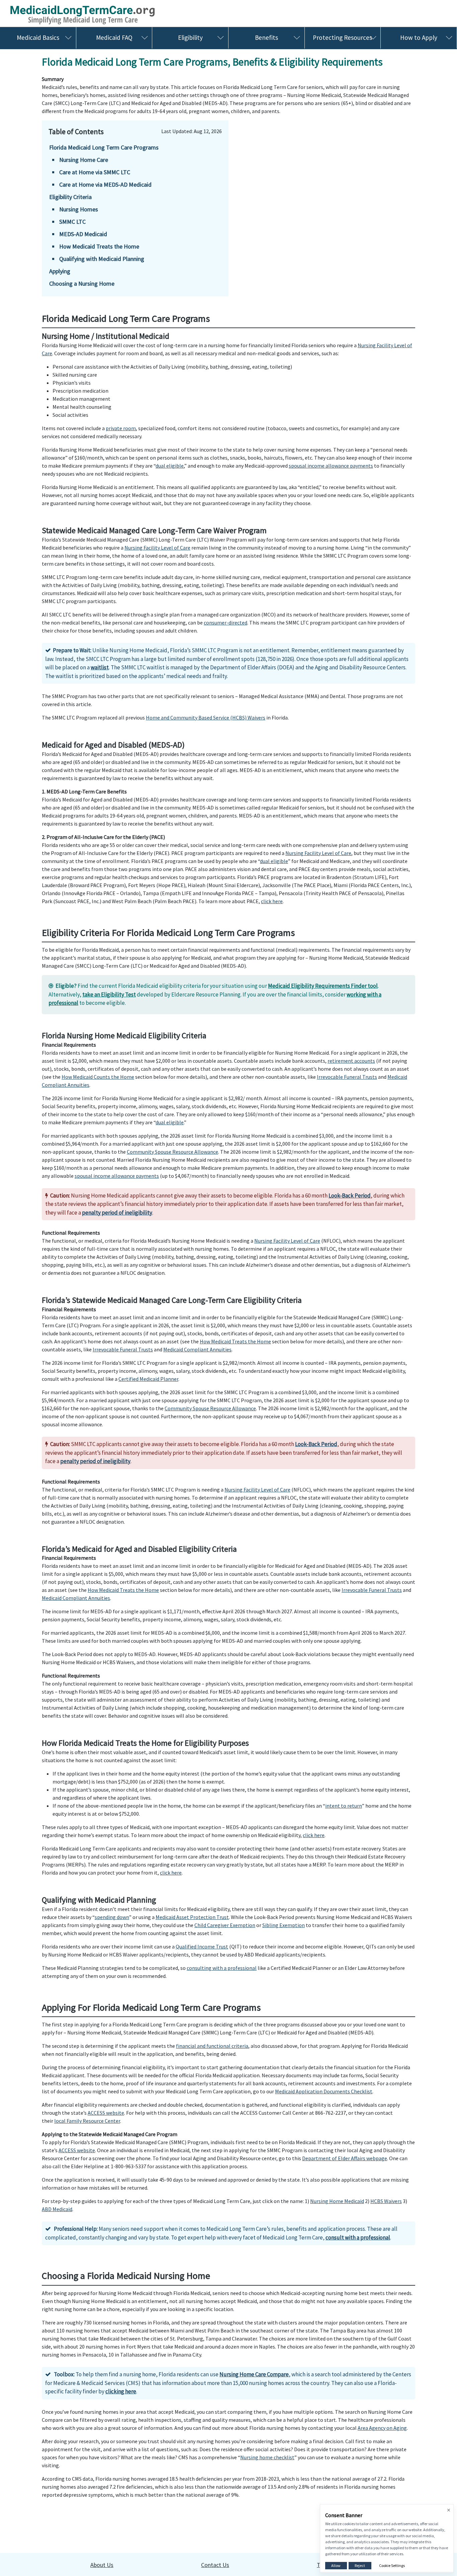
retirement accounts (351, 1061)
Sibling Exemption (284, 1925)
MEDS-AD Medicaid (83, 234)
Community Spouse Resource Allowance (172, 1152)
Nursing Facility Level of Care (157, 548)
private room (121, 428)
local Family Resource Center (87, 2121)
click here (272, 901)
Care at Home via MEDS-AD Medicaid (105, 184)
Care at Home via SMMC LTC (95, 172)
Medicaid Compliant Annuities (197, 1349)
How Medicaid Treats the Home (99, 246)
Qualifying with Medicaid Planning (102, 259)
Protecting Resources (342, 37)
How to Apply (419, 37)
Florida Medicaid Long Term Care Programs (104, 147)
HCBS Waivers (386, 2201)
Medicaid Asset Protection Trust (192, 1917)
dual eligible (170, 466)
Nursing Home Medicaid (337, 2201)
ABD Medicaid (57, 2209)
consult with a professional (358, 2237)
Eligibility (190, 37)
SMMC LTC (72, 222)
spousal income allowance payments (331, 466)
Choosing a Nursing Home (82, 283)
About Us (102, 2565)
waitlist (100, 667)
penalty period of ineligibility (117, 1213)
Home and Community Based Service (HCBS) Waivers (206, 718)
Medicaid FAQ (114, 37)
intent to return (344, 1806)
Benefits (266, 37)
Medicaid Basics (38, 37)
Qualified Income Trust (202, 1946)
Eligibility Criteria (70, 197)
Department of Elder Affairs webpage (345, 2158)
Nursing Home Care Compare (254, 2374)
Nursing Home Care (84, 160)
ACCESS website (106, 2113)
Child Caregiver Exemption (225, 1925)
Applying (60, 271)
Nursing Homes (79, 209)
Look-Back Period (350, 1196)
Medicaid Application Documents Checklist (324, 2091)
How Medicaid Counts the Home (98, 1077)
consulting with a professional (222, 1968)
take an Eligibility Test (109, 994)
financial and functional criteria (212, 2046)
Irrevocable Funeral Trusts (347, 1077)
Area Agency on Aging (382, 2428)
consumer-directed (225, 623)
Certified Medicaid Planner (148, 1379)
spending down (112, 1917)
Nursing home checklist (267, 2457)
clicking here (121, 2391)
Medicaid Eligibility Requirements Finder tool (323, 986)
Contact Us (215, 2565)
